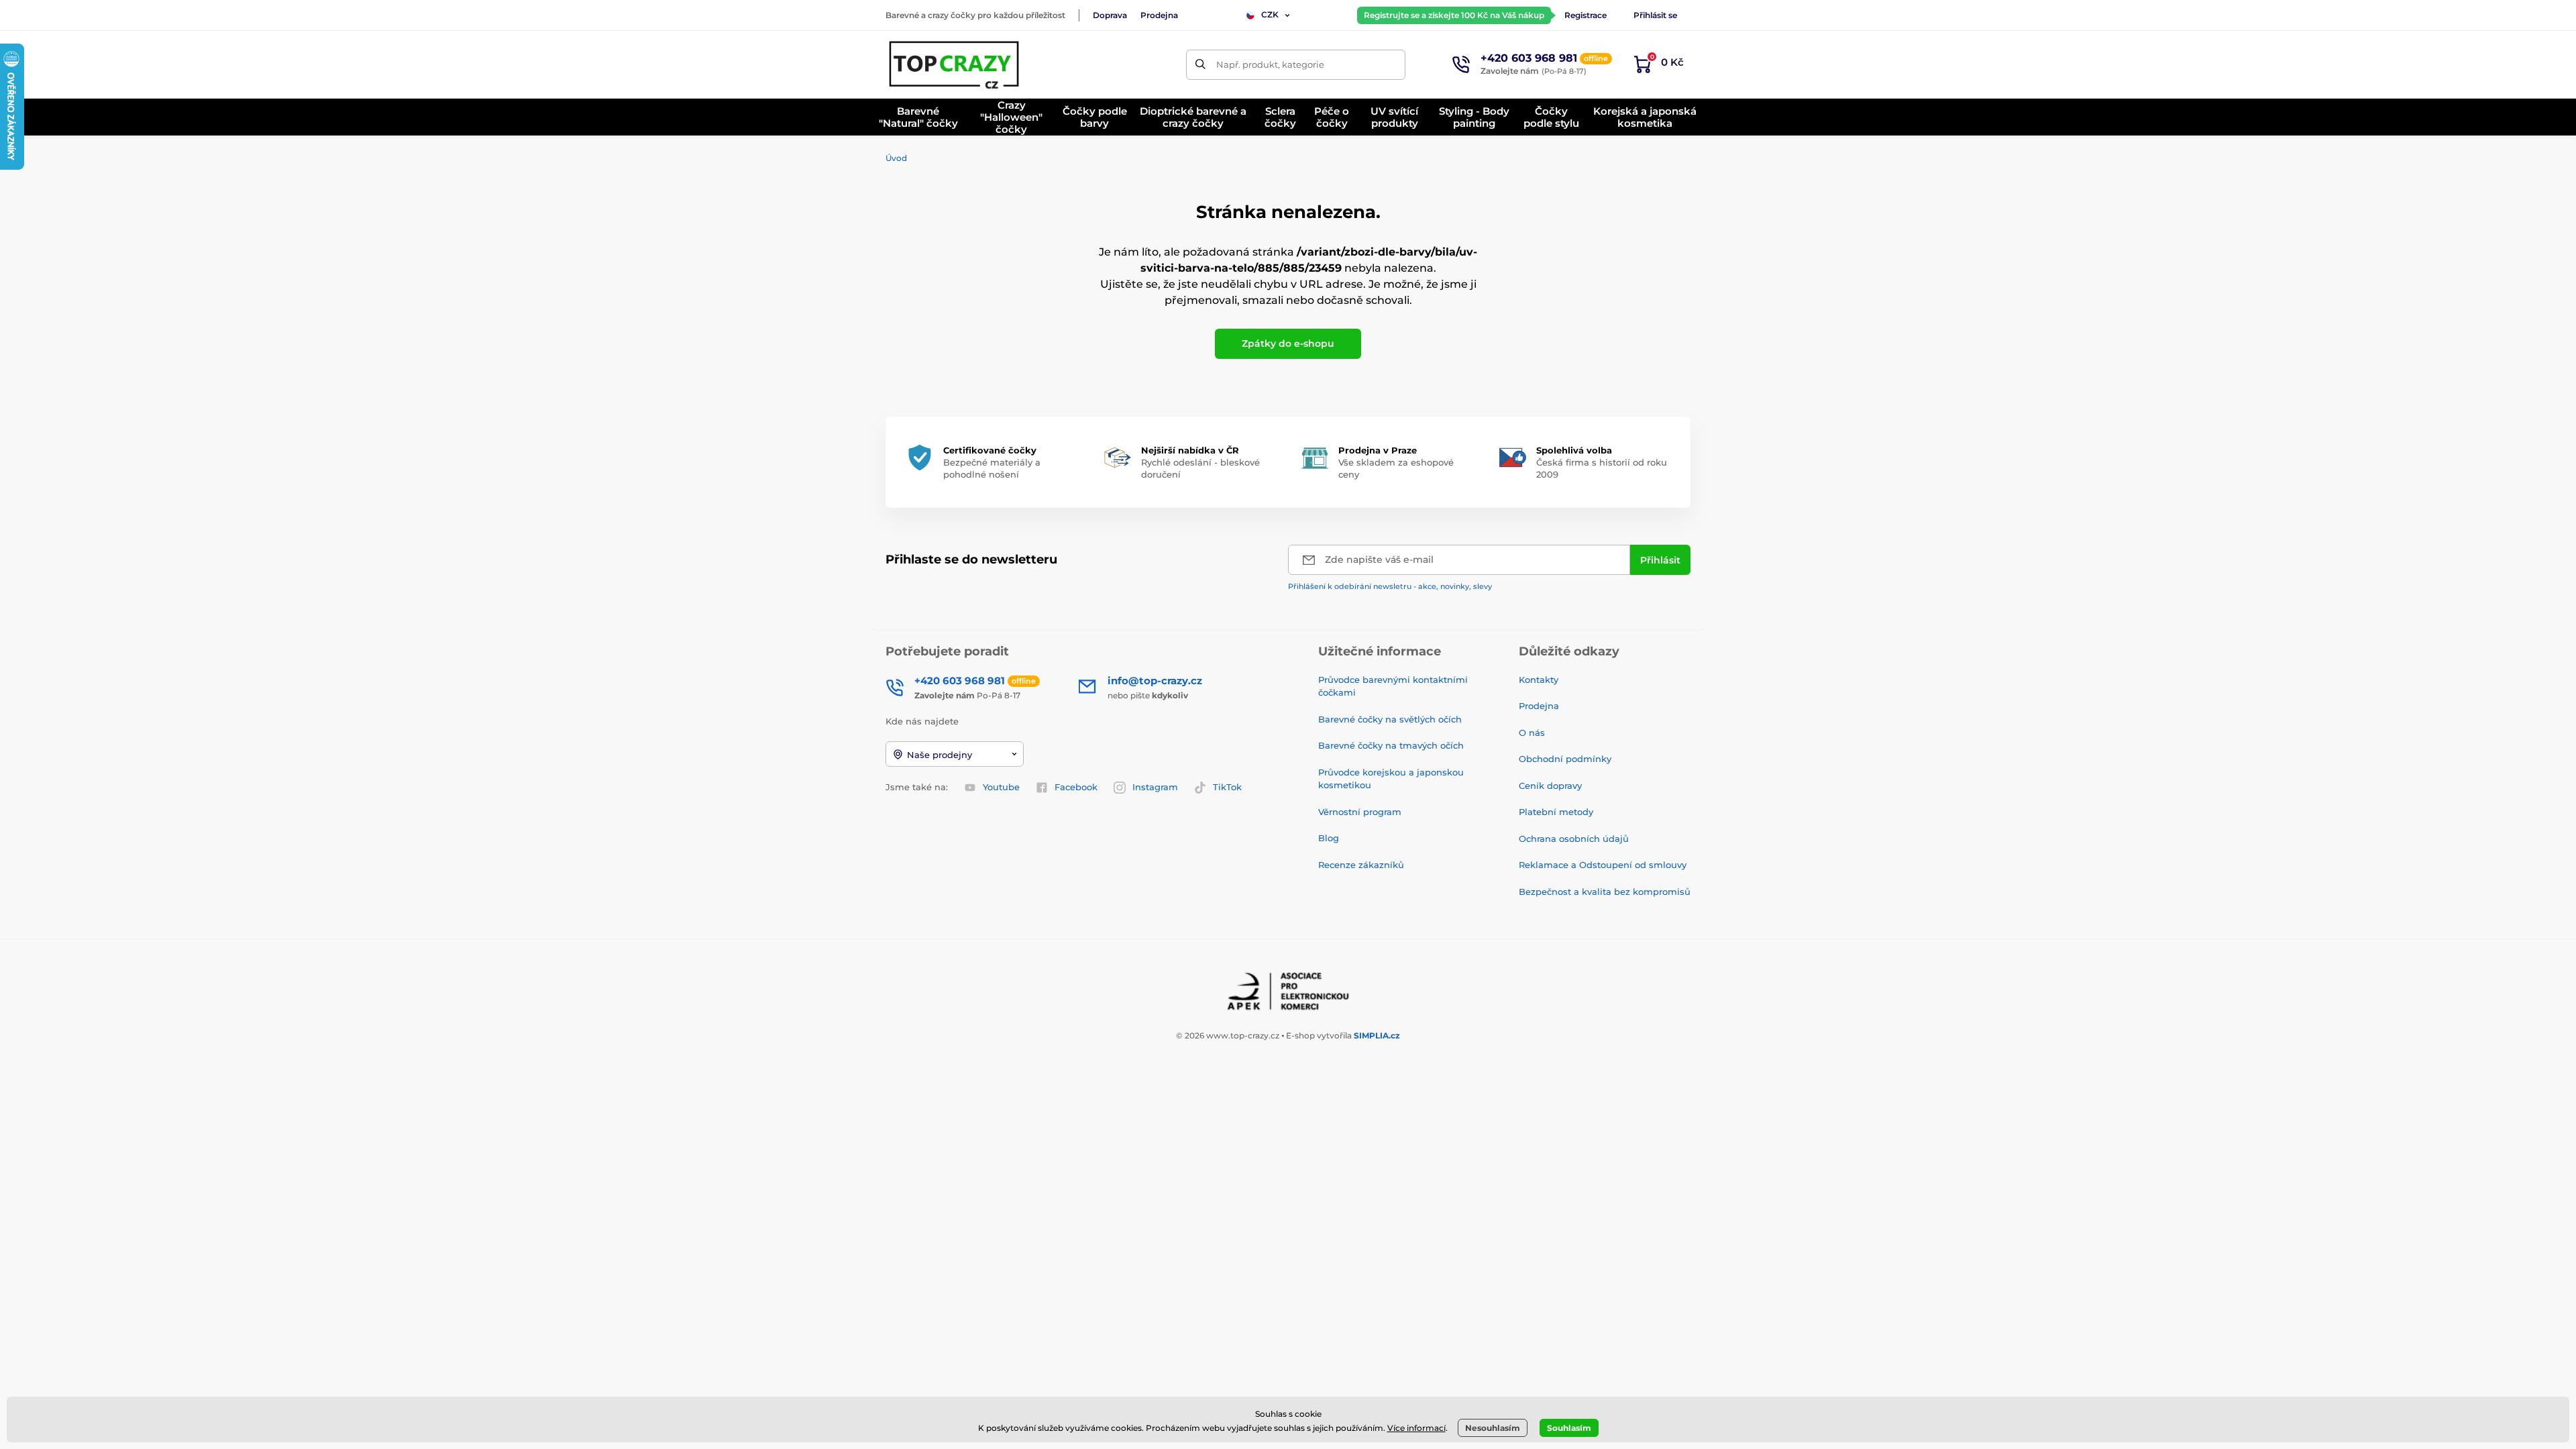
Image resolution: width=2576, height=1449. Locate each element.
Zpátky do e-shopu (1288, 343)
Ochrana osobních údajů (1574, 839)
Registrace (1586, 15)
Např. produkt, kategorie (1270, 64)
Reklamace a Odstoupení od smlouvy (1603, 865)
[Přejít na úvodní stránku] (955, 64)
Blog (1329, 838)
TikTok (1227, 787)
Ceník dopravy (1550, 786)
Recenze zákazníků (1361, 865)
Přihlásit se (1655, 15)
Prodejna (1159, 15)
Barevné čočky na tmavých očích (1391, 745)
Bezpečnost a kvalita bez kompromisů (1605, 892)
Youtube (1001, 787)
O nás (1532, 733)
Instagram (1155, 787)
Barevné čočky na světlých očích (1390, 719)
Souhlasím (1569, 1428)
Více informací (1416, 1428)
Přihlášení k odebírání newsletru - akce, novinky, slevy (1390, 586)
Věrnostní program (1360, 812)
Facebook (1076, 787)
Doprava (1110, 15)
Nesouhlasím (1493, 1428)
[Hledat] (1201, 65)
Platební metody (1556, 812)
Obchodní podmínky (1565, 759)
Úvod (896, 158)
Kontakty (1539, 680)
